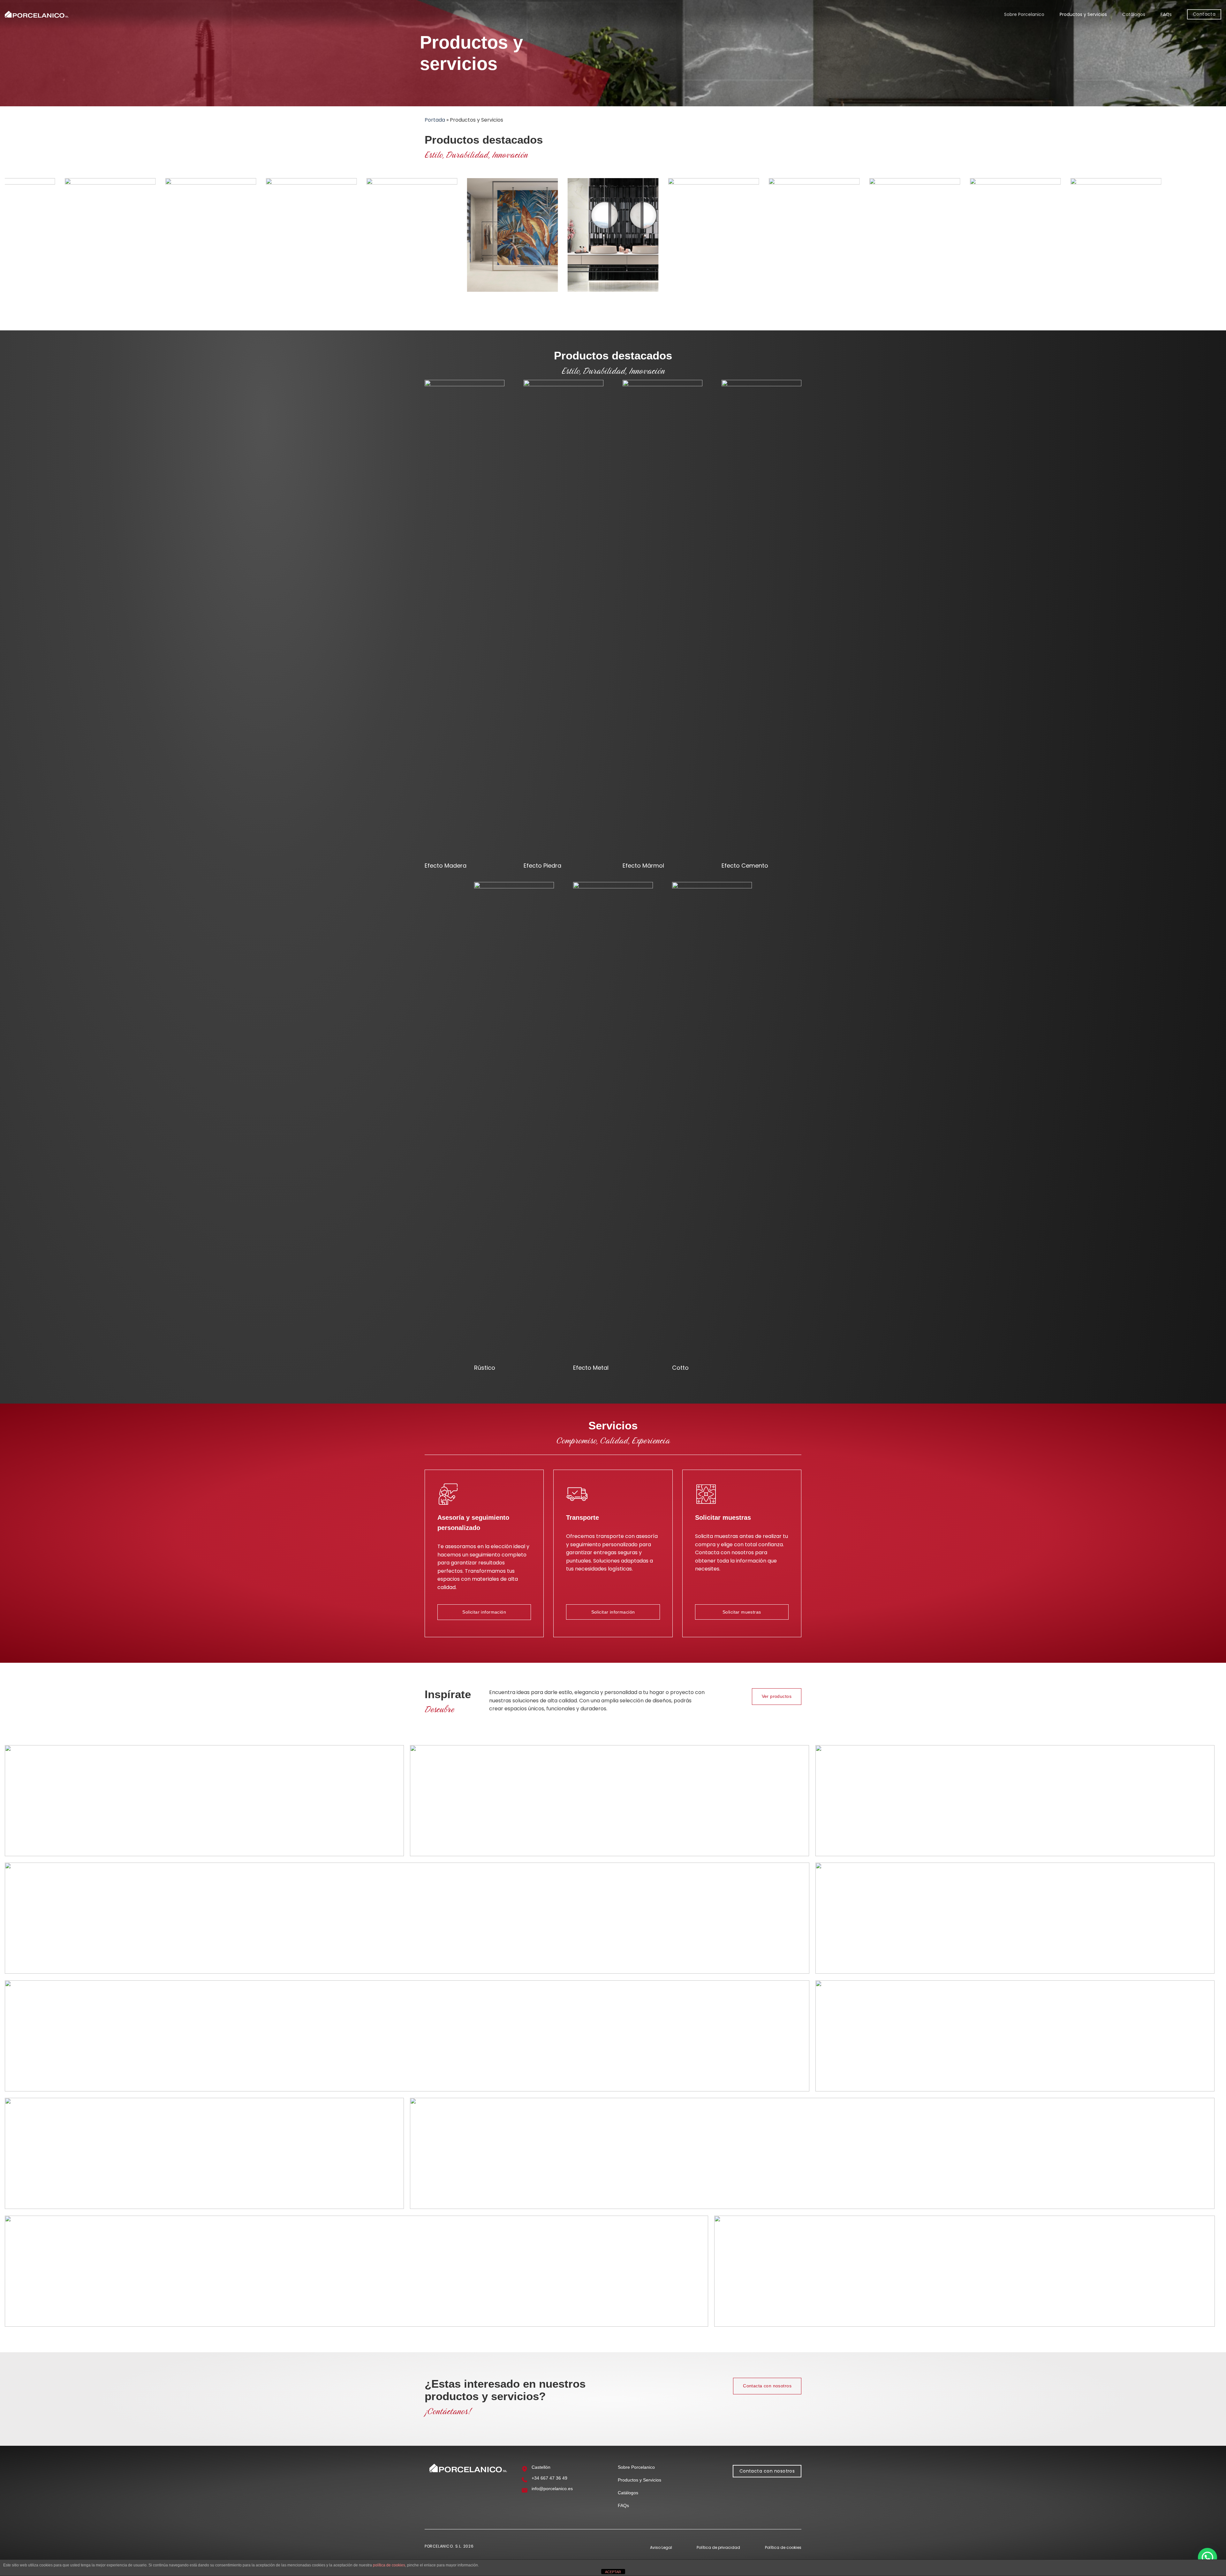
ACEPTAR (613, 2572)
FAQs (1166, 14)
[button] (1207, 2557)
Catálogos (1134, 14)
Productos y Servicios (1083, 14)
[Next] (1189, 425)
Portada (435, 120)
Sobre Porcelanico (1024, 14)
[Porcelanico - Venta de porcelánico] (37, 15)
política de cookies (389, 2565)
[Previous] (37, 425)
